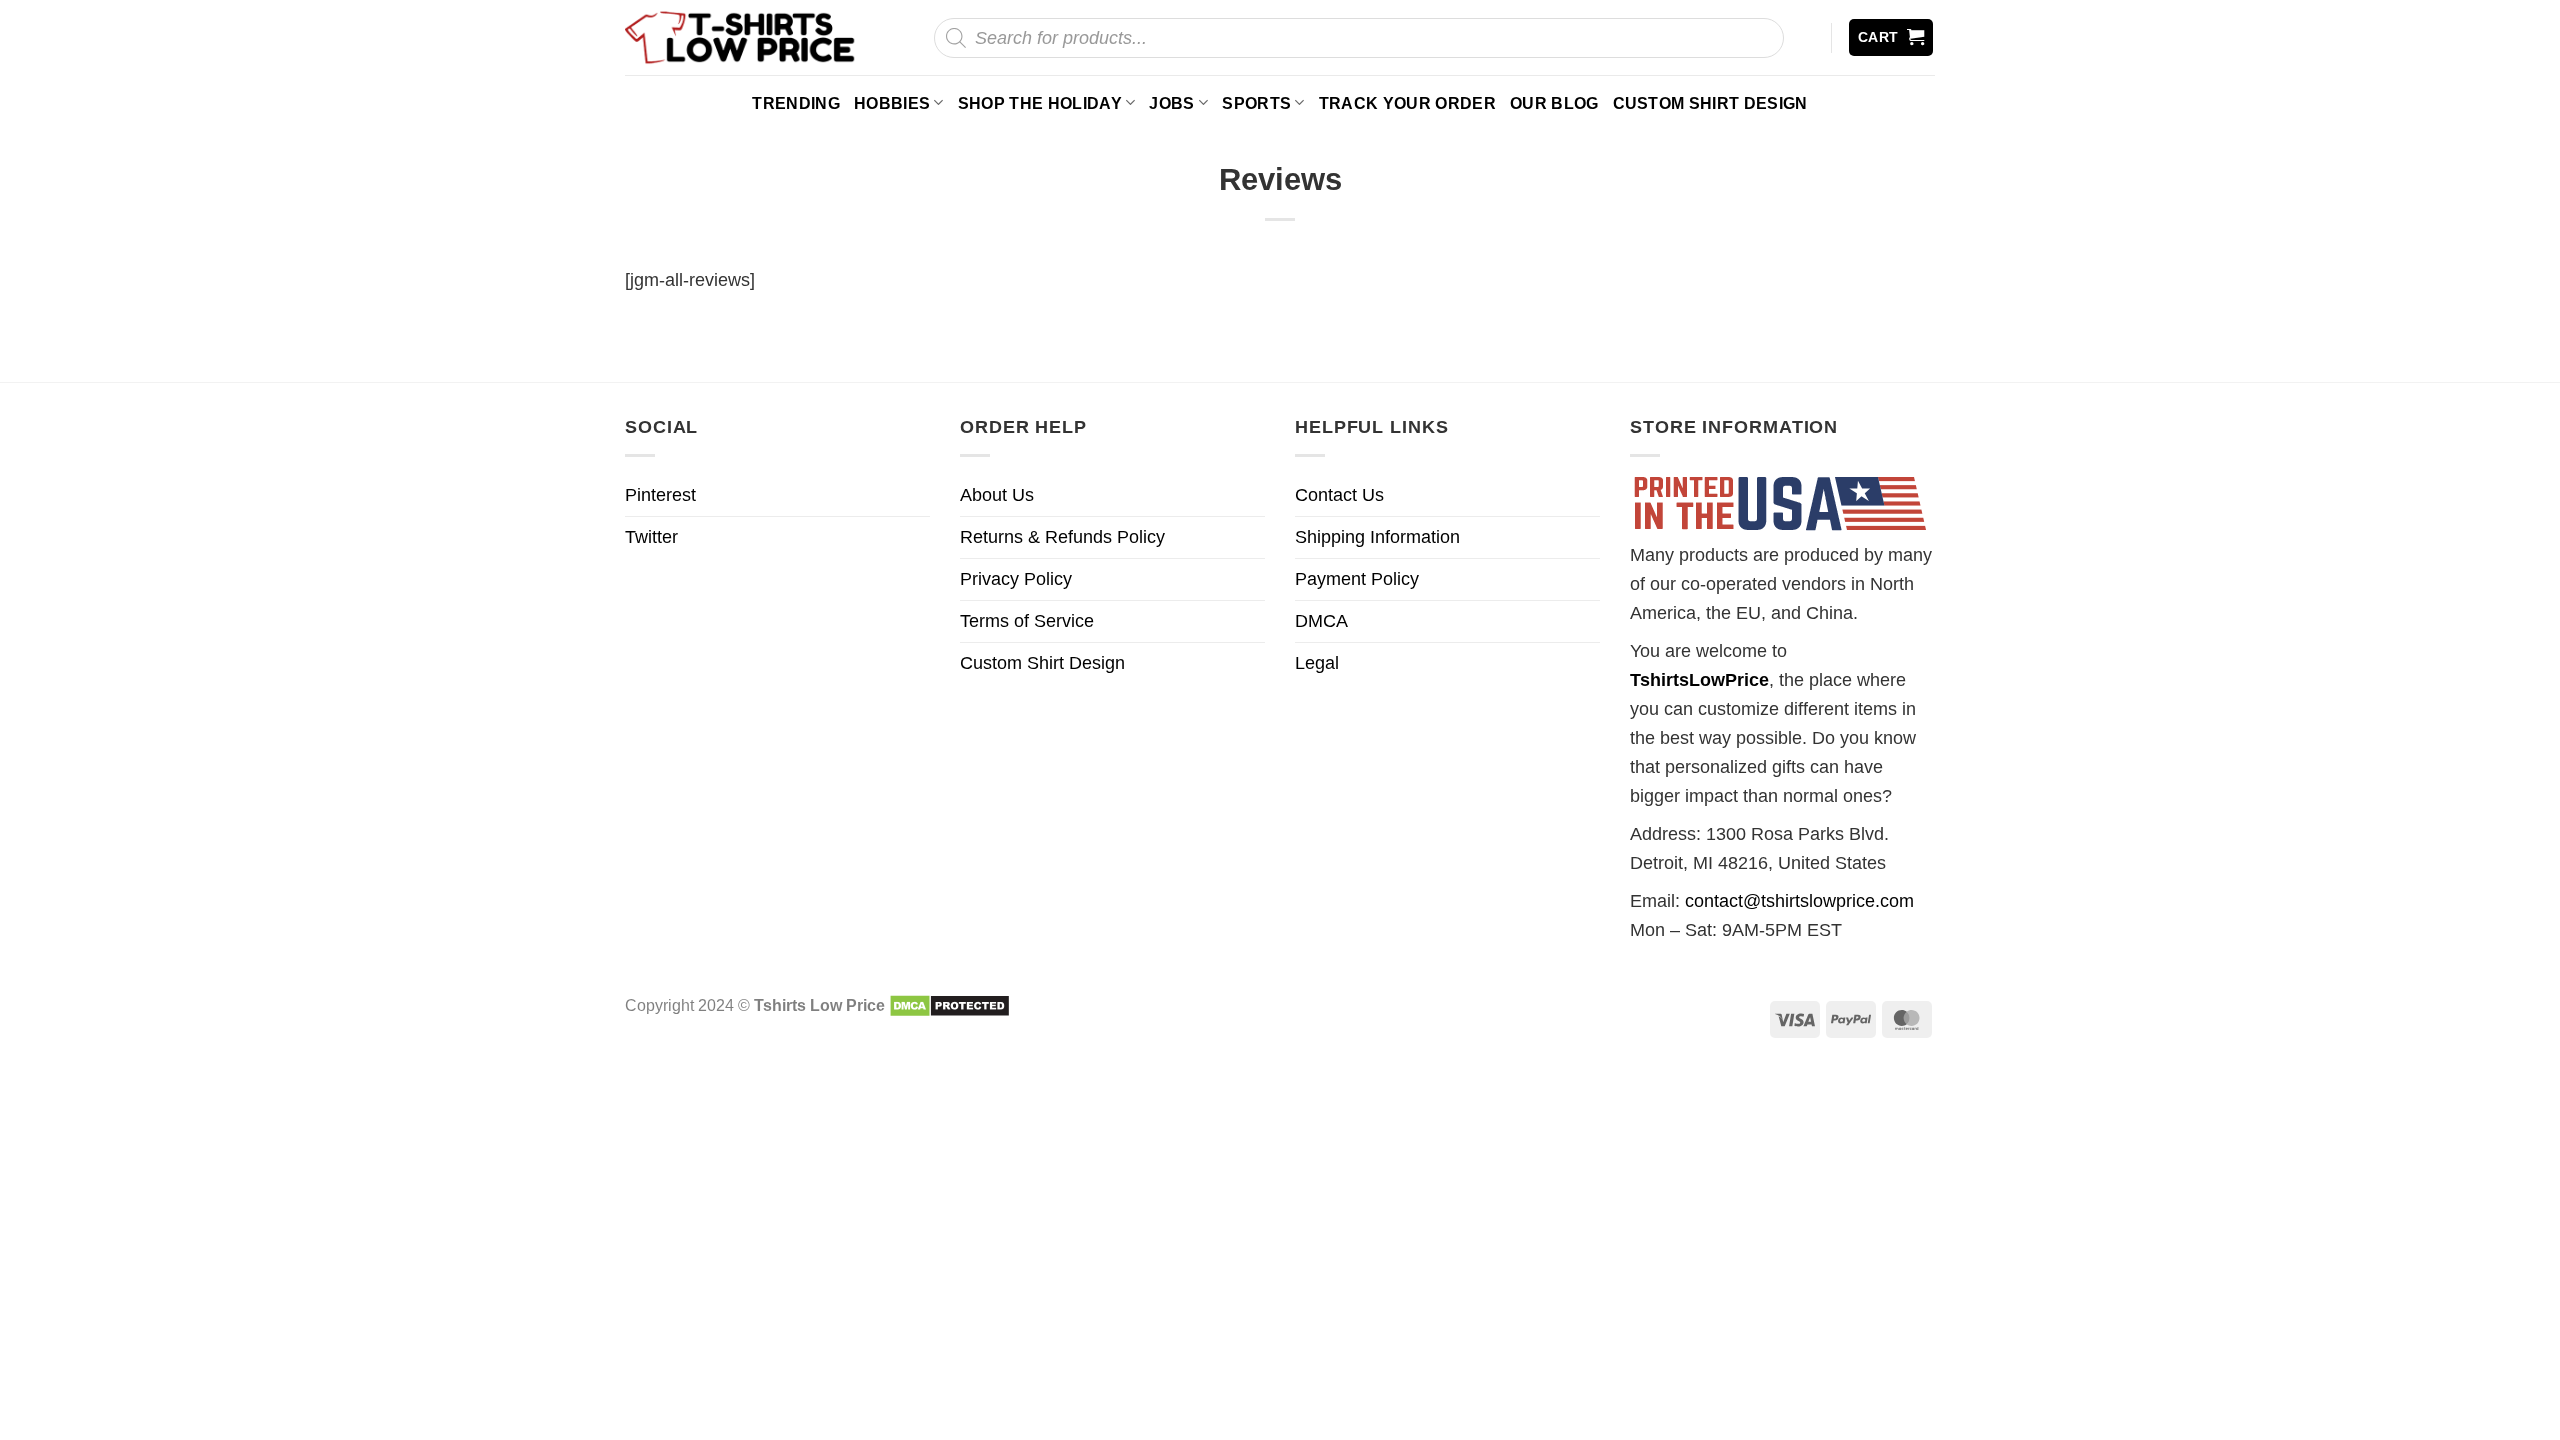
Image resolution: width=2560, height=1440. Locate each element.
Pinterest (660, 495)
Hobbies (892, 103)
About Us (997, 495)
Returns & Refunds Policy (1062, 537)
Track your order (1407, 103)
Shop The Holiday (1040, 103)
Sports (1256, 103)
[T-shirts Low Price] (741, 37)
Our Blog (1554, 103)
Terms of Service (1027, 621)
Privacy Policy (1016, 579)
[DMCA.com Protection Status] (949, 1005)
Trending (796, 103)
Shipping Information (1377, 537)
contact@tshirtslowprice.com (1799, 901)
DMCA (1321, 621)
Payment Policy (1357, 579)
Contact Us (1339, 495)
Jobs (1171, 103)
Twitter (651, 537)
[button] (1891, 37)
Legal (1317, 663)
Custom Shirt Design (1710, 103)
